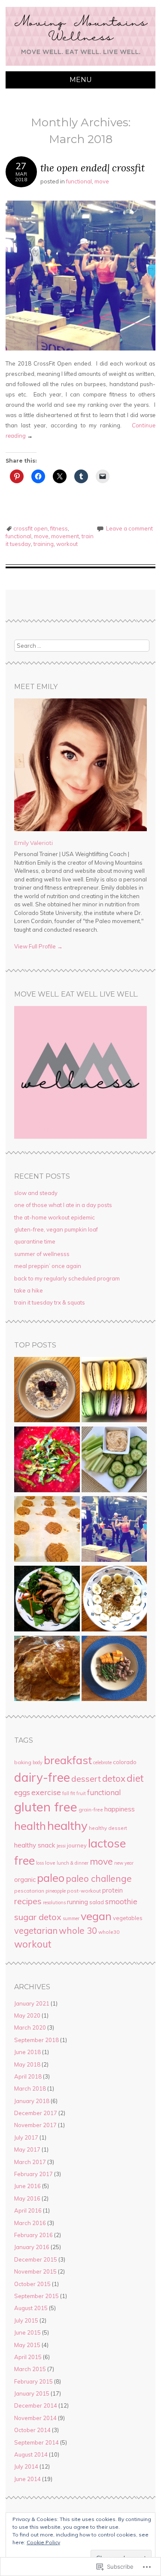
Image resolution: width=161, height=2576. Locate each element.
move (102, 181)
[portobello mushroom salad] (47, 1600)
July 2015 (26, 2320)
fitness (59, 528)
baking (23, 1762)
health (30, 1826)
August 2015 (31, 2308)
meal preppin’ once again (48, 1266)
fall (66, 1793)
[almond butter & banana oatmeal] (114, 1600)
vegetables (128, 1918)
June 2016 (27, 2186)
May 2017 (27, 2149)
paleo (51, 1878)
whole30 (109, 1932)
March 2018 (30, 2088)
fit (73, 1793)
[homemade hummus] (114, 1460)
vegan (96, 1916)
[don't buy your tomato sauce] (47, 1460)
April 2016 (28, 2210)
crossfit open (30, 528)
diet (135, 1778)
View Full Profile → (38, 946)
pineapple (56, 1891)
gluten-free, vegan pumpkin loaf (56, 1229)
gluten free (46, 1807)
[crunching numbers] (114, 1670)
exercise (46, 1792)
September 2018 (36, 2040)
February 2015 (33, 2381)
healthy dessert (108, 1828)
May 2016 (27, 2198)
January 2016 (32, 2247)
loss (40, 1863)
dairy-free (42, 1777)
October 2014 (32, 2430)
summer (71, 1918)
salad (97, 1902)
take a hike (29, 1290)
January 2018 (32, 2101)
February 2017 (33, 2174)
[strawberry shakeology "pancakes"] (47, 1670)
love (50, 1863)
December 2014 (36, 2405)
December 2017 (36, 2113)
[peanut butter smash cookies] (47, 1530)
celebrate (102, 1762)
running (77, 1902)
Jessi (61, 1846)
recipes (28, 1901)
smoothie (121, 1901)
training (44, 544)
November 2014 (35, 2418)
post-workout (84, 1891)
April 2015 (28, 2357)
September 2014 (36, 2442)
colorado (125, 1762)
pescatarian (29, 1891)
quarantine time (35, 1241)
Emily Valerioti (33, 843)
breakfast (68, 1760)
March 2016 (30, 2223)
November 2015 (35, 2271)
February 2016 (33, 2235)
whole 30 (78, 1930)
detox (114, 1778)
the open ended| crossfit (93, 168)
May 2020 (27, 2015)
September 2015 (36, 2296)
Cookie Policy (43, 2542)
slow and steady (36, 1193)
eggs (22, 1792)
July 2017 (26, 2137)
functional (79, 181)
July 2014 (26, 2466)
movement (65, 536)
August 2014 (31, 2454)
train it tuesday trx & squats (50, 1302)
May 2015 (27, 2345)
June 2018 (27, 2052)
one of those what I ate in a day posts (63, 1205)
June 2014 (27, 2479)
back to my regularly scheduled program (67, 1278)
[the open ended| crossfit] (114, 1530)
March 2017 (30, 2162)
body (38, 1762)
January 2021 (32, 2003)
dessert (86, 1779)
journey (77, 1845)
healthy (67, 1825)
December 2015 (36, 2259)
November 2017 (35, 2125)
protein (112, 1890)
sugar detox (38, 1917)
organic (25, 1879)
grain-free (91, 1809)
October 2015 (32, 2284)
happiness (120, 1809)
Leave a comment (129, 528)
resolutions (54, 1902)
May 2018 (27, 2064)
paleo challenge (99, 1878)
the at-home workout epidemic (55, 1217)
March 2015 (30, 2369)
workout (67, 544)
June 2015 (27, 2332)
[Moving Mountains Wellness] (80, 66)
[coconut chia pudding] (47, 1391)
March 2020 (30, 2027)
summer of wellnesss (42, 1254)
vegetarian (36, 1931)
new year (124, 1863)
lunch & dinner (73, 1863)
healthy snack (35, 1845)
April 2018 (28, 2076)
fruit (81, 1793)
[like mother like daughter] (114, 1391)
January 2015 (32, 2393)
